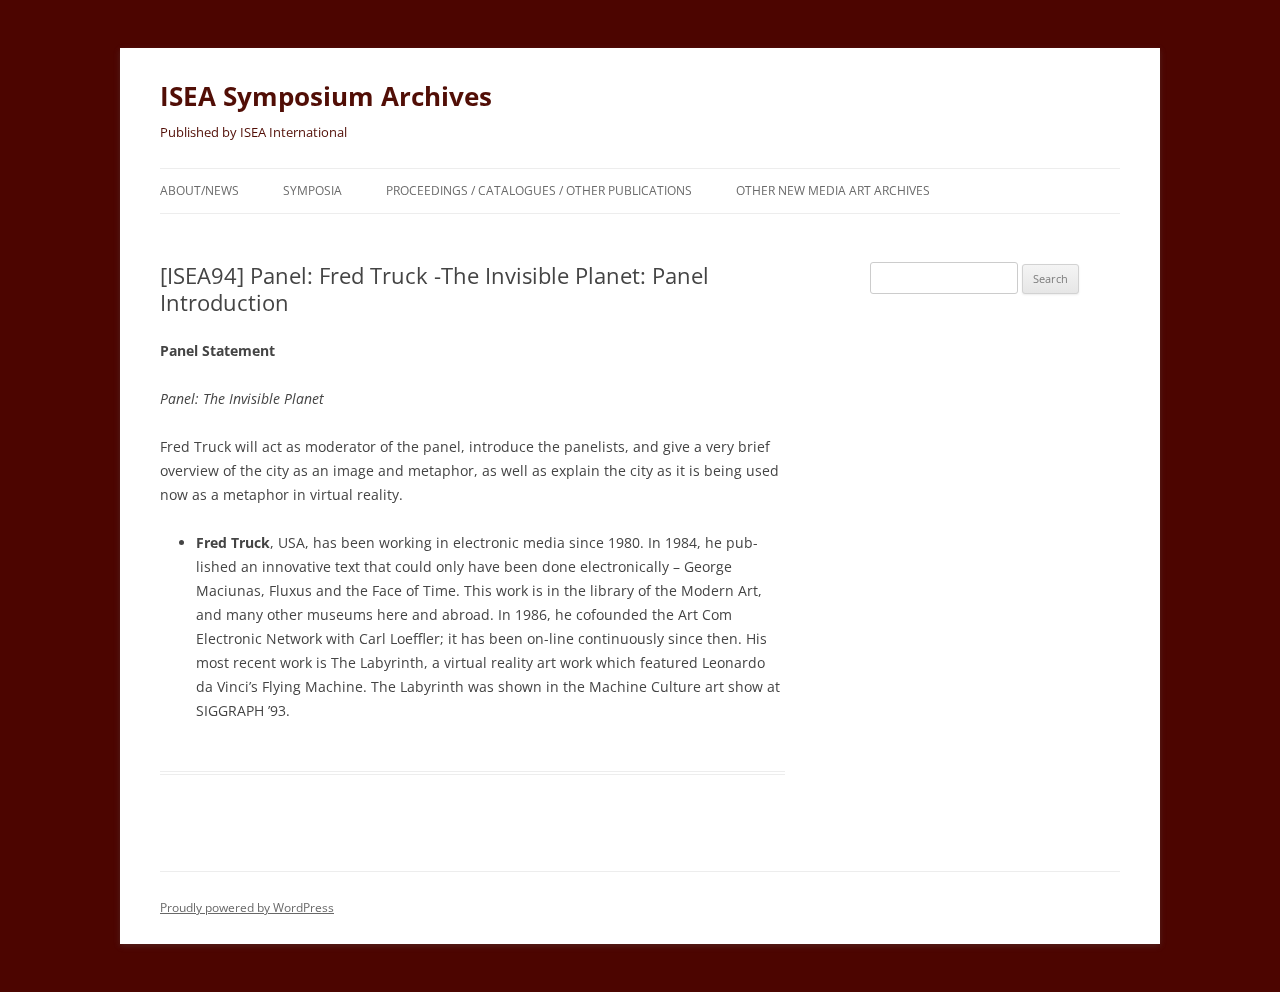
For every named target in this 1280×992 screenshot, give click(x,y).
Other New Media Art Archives (833, 190)
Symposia (312, 190)
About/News (199, 190)
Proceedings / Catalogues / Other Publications (539, 190)
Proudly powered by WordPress (247, 907)
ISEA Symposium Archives (326, 96)
